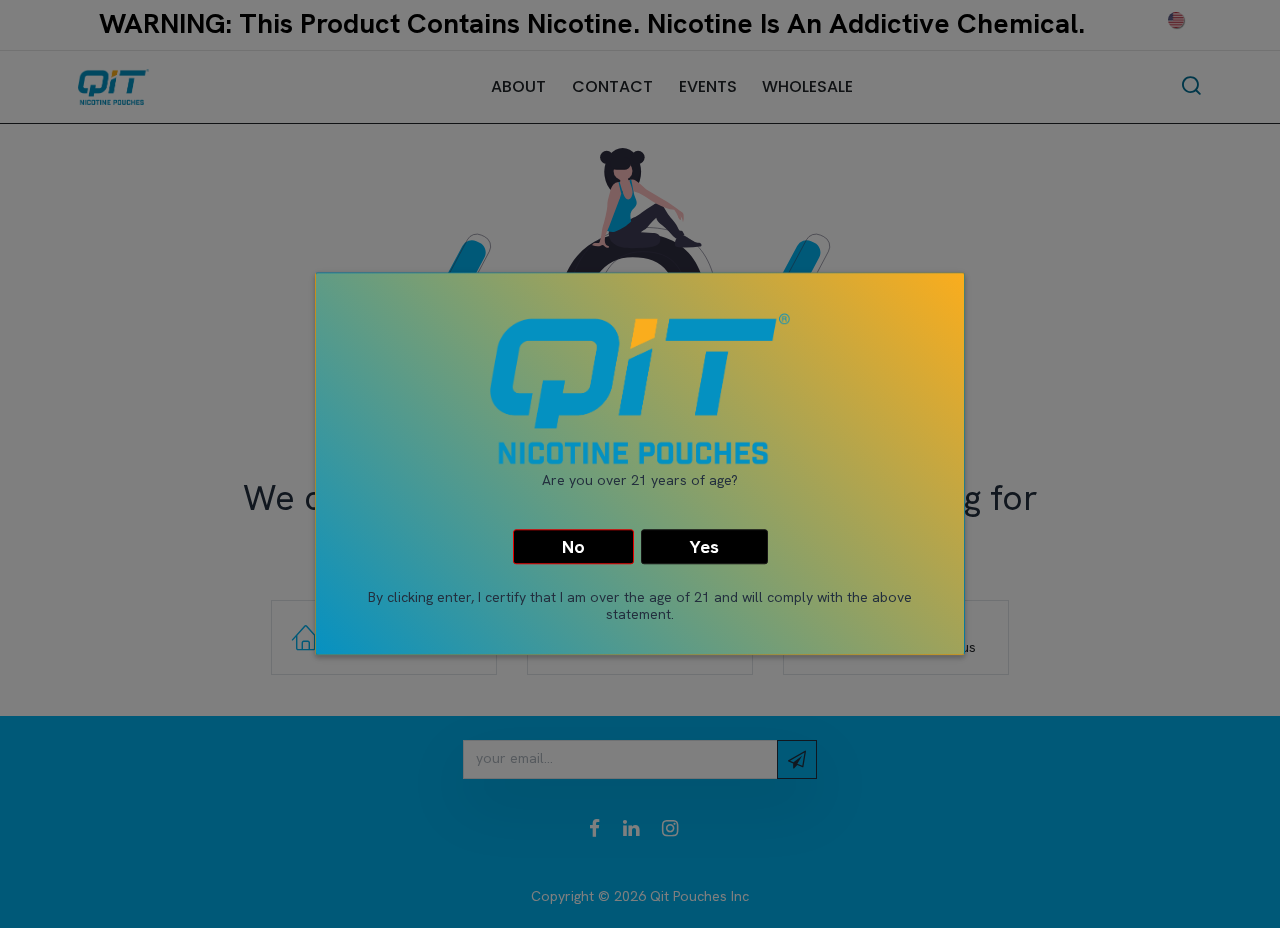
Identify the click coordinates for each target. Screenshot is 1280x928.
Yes (704, 546)
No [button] (573, 546)
